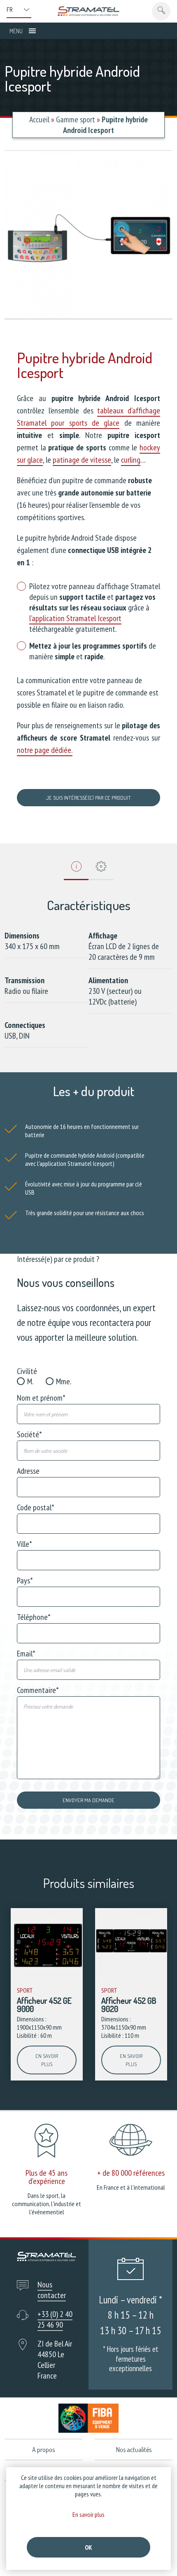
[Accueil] (88, 11)
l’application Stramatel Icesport (75, 618)
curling (131, 460)
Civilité (27, 1371)
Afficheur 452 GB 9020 (129, 2005)
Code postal (36, 1507)
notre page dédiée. (45, 750)
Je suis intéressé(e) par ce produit (88, 798)
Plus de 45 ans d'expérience (47, 2177)
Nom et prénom (41, 1398)
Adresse (28, 1471)
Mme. (64, 1381)
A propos (43, 2450)
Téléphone (34, 1617)
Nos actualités (134, 2450)
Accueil (39, 119)
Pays (25, 1580)
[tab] (76, 869)
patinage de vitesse (82, 460)
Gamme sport (76, 119)
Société (29, 1434)
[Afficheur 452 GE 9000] (47, 1944)
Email (26, 1654)
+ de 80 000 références (131, 2173)
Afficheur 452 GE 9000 (44, 2005)
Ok (88, 2547)
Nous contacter (52, 2290)
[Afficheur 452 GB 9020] (131, 1944)
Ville (24, 1544)
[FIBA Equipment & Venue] (89, 2418)
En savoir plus (47, 2060)
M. (30, 1381)
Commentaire (38, 1690)
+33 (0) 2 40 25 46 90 (55, 2319)
